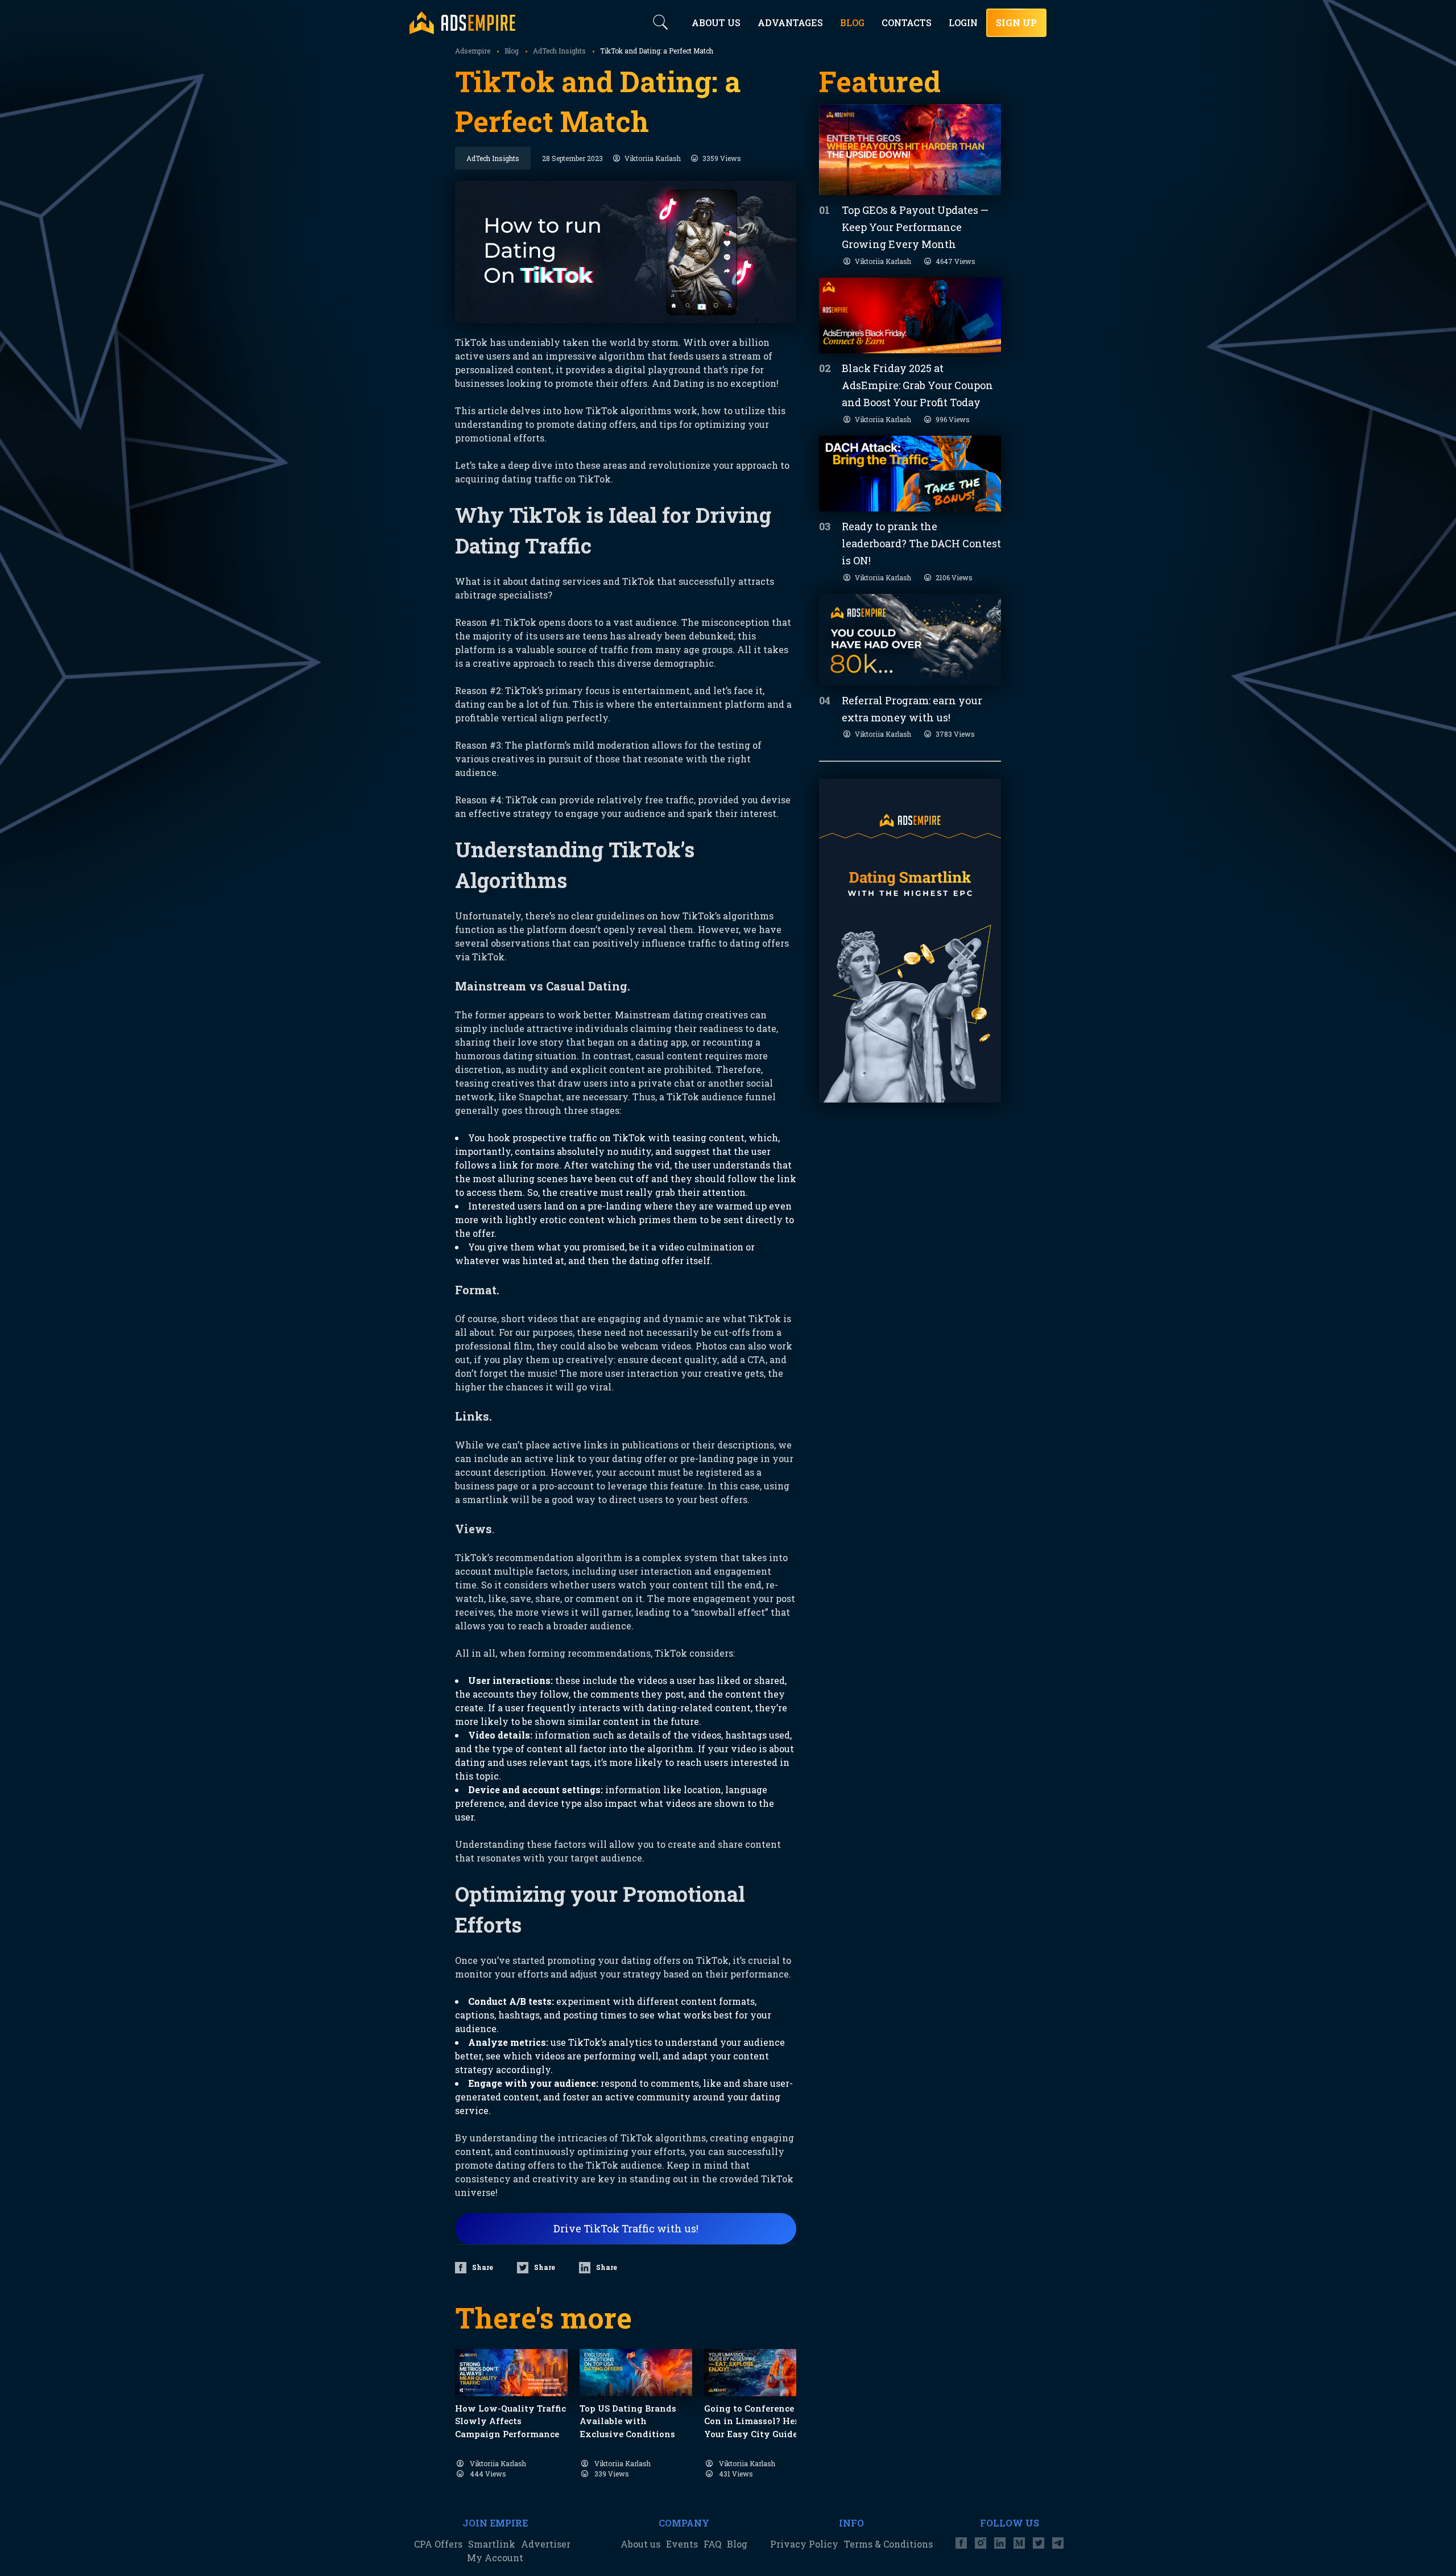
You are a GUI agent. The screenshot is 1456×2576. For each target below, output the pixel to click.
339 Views (612, 2474)
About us (640, 2544)
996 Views (953, 419)
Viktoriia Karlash (653, 158)
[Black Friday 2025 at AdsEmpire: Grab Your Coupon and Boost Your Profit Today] (910, 315)
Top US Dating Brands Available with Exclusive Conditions (628, 2421)
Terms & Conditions (888, 2544)
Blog (737, 2544)
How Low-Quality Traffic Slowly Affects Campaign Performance (510, 2421)
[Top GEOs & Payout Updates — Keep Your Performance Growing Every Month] (910, 150)
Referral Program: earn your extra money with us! (912, 709)
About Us (716, 22)
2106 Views (954, 577)
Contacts (907, 22)
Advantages (790, 22)
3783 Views (955, 734)
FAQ (712, 2544)
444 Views (488, 2474)
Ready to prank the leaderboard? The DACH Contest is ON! (921, 543)
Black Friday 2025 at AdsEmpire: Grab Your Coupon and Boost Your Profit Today (917, 385)
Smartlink (492, 2544)
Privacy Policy (804, 2544)
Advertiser (546, 2544)
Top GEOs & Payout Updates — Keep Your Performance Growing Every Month (915, 227)
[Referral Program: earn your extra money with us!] (910, 640)
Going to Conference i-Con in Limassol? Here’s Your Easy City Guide (756, 2421)
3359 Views (722, 158)
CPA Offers (438, 2544)
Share (483, 2267)
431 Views (736, 2474)
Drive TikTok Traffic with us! (626, 2228)
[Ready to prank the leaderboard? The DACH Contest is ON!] (910, 474)
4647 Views (955, 261)
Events (682, 2544)
